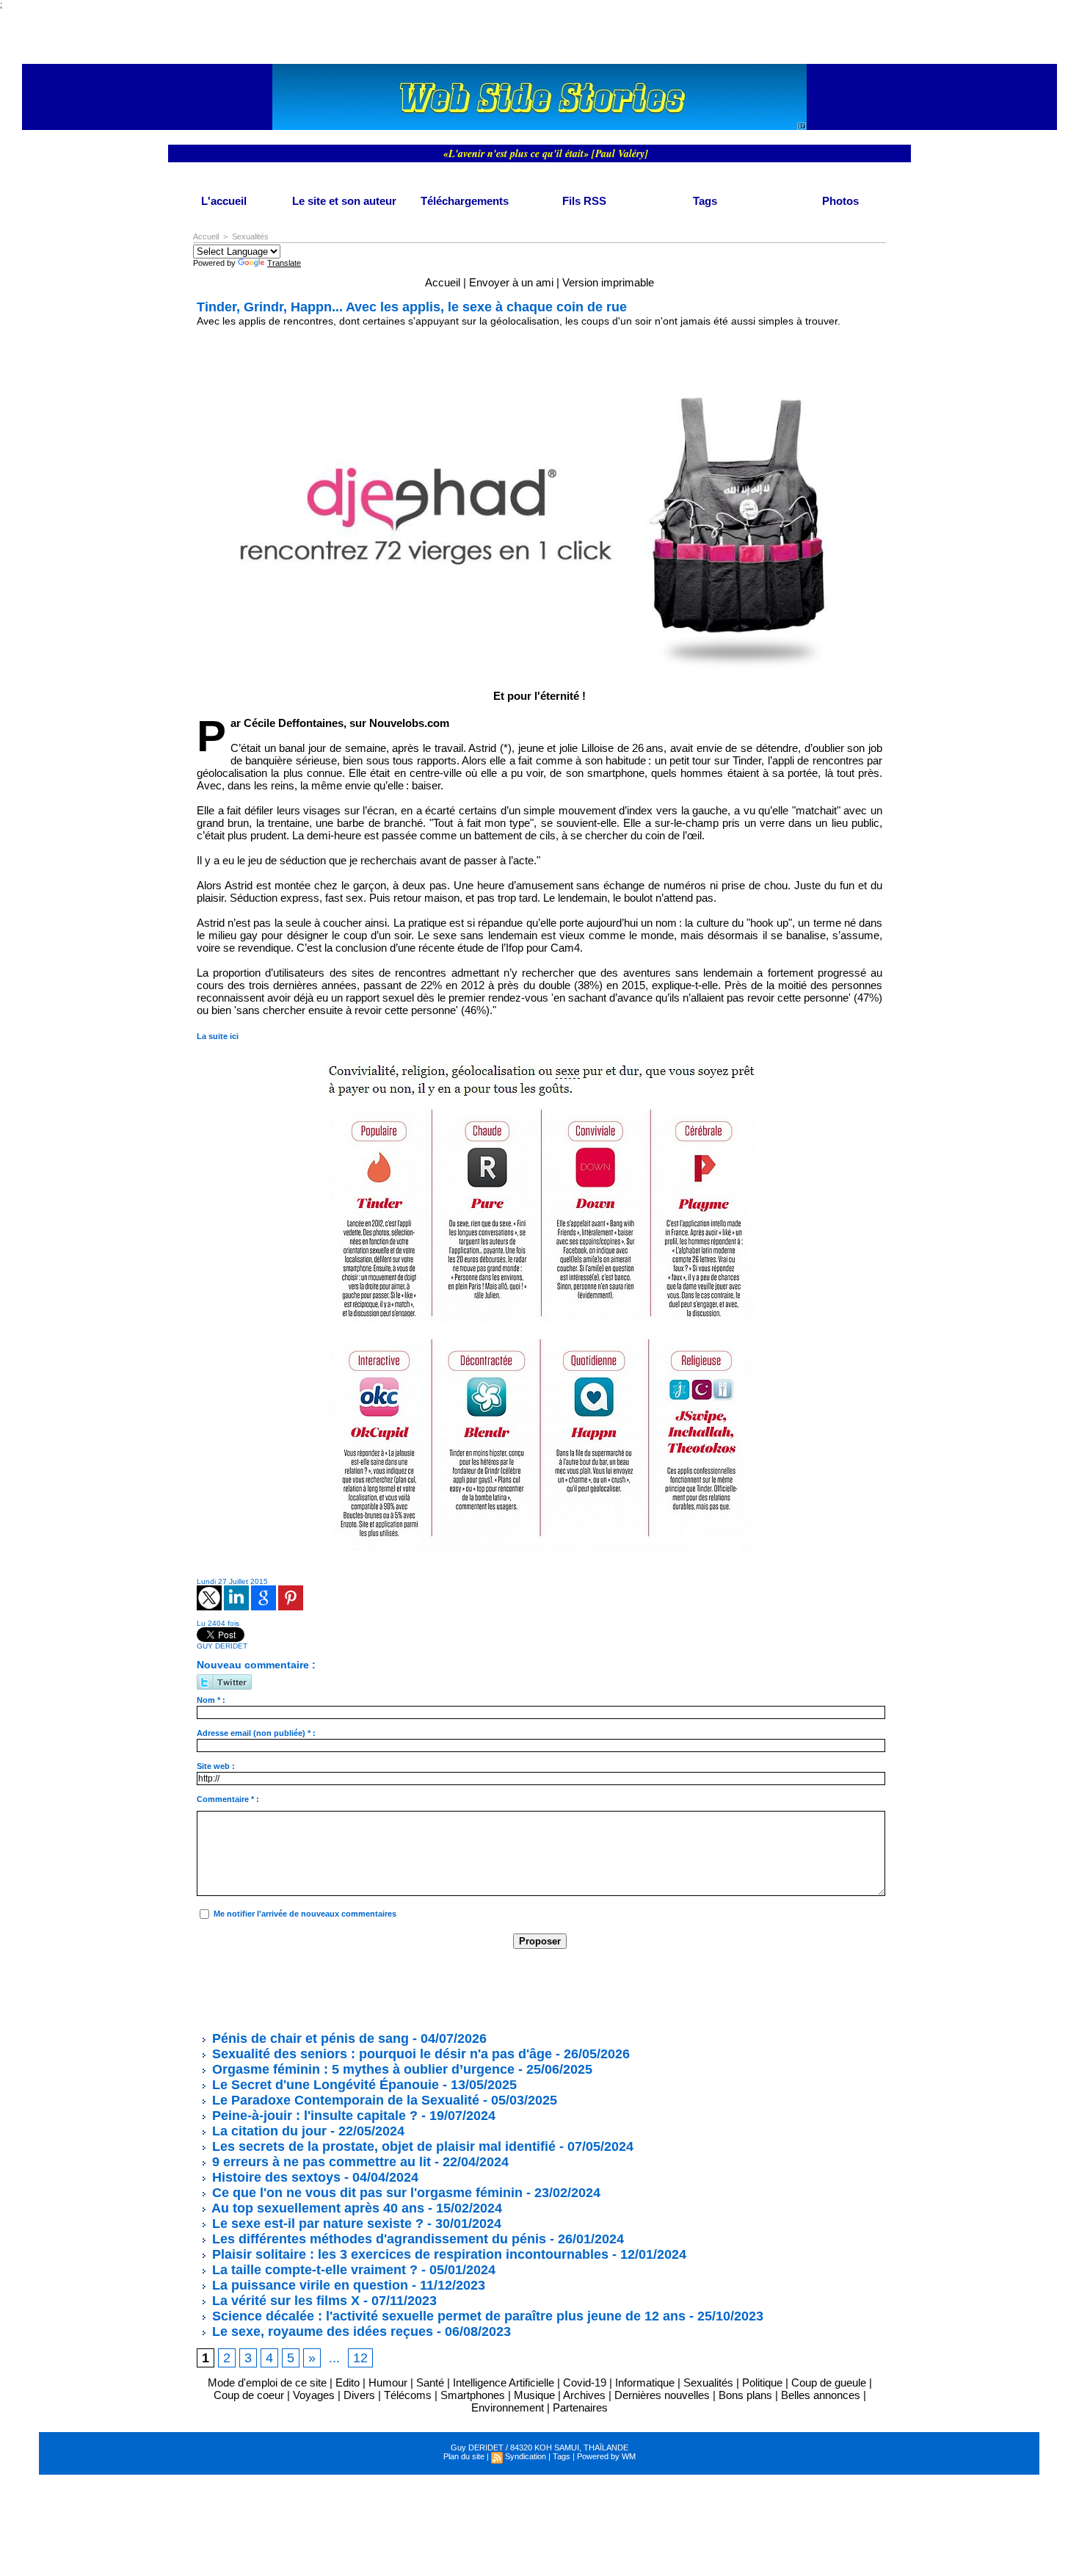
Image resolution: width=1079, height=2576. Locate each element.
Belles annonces (821, 2395)
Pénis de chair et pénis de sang (309, 2038)
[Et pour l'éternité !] (539, 349)
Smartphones (473, 2395)
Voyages (314, 2395)
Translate (284, 263)
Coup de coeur (249, 2395)
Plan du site (464, 2456)
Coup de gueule (829, 2383)
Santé (430, 2383)
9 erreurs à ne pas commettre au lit (320, 2162)
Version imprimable (608, 282)
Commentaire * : (228, 1799)
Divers (359, 2395)
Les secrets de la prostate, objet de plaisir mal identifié (382, 2146)
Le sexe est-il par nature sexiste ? (316, 2224)
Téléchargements (465, 201)
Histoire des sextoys (275, 2177)
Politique (762, 2383)
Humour (388, 2383)
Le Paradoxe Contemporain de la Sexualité (344, 2100)
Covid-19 (585, 2383)
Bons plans (745, 2395)
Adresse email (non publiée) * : (256, 1733)
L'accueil (224, 201)
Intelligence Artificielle (504, 2383)
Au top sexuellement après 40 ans (316, 2208)
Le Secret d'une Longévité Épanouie (324, 2085)
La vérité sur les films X (284, 2301)
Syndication (526, 2456)
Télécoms (408, 2395)
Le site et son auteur (344, 201)
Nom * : (211, 1700)
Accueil (206, 236)
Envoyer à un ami (511, 282)
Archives (584, 2395)
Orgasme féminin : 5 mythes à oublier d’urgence (362, 2069)
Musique (534, 2395)
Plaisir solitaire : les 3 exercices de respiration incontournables (408, 2254)
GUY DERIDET (222, 1646)
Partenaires (580, 2407)
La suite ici (218, 1036)
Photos (840, 201)
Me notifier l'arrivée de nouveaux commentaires (305, 1914)
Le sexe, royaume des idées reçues (321, 2331)
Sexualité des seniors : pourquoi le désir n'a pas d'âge (380, 2054)
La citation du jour (268, 2131)
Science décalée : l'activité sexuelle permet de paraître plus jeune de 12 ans (447, 2316)
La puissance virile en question (308, 2285)
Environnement (508, 2407)
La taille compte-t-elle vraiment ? (313, 2270)
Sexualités (250, 236)
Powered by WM (606, 2456)
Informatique (645, 2383)
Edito (349, 2383)
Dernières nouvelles (662, 2395)
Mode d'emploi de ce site (267, 2383)
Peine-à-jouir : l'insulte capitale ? (313, 2116)
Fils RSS (584, 201)
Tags (705, 201)
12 (360, 2358)
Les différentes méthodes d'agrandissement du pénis (377, 2239)
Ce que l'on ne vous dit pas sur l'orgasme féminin (366, 2193)
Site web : (216, 1766)
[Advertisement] (464, 1989)
